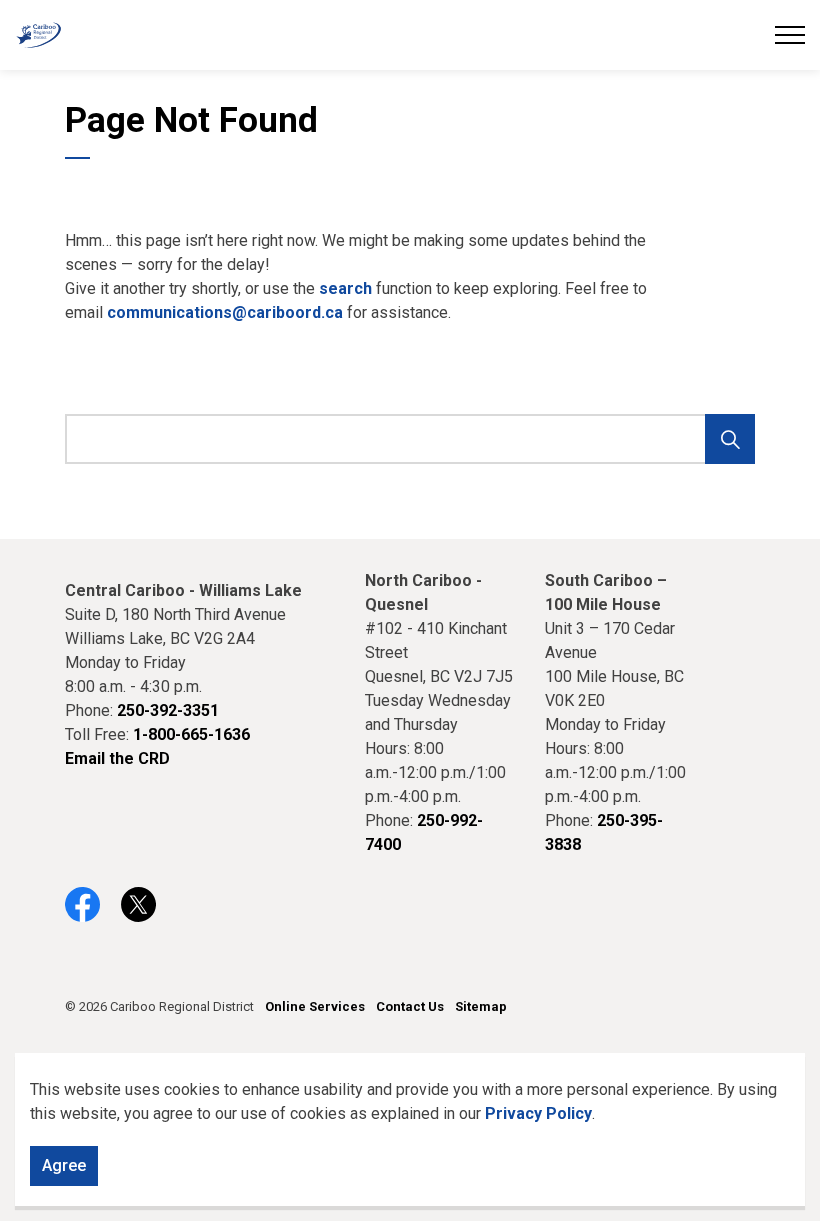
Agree (64, 1165)
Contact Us (410, 1006)
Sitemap (481, 1006)
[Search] (730, 439)
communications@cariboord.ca (225, 312)
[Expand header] (790, 35)
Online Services (315, 1006)
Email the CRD (117, 758)
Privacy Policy (538, 1113)
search (345, 288)
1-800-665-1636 (191, 734)
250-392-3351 (168, 710)
